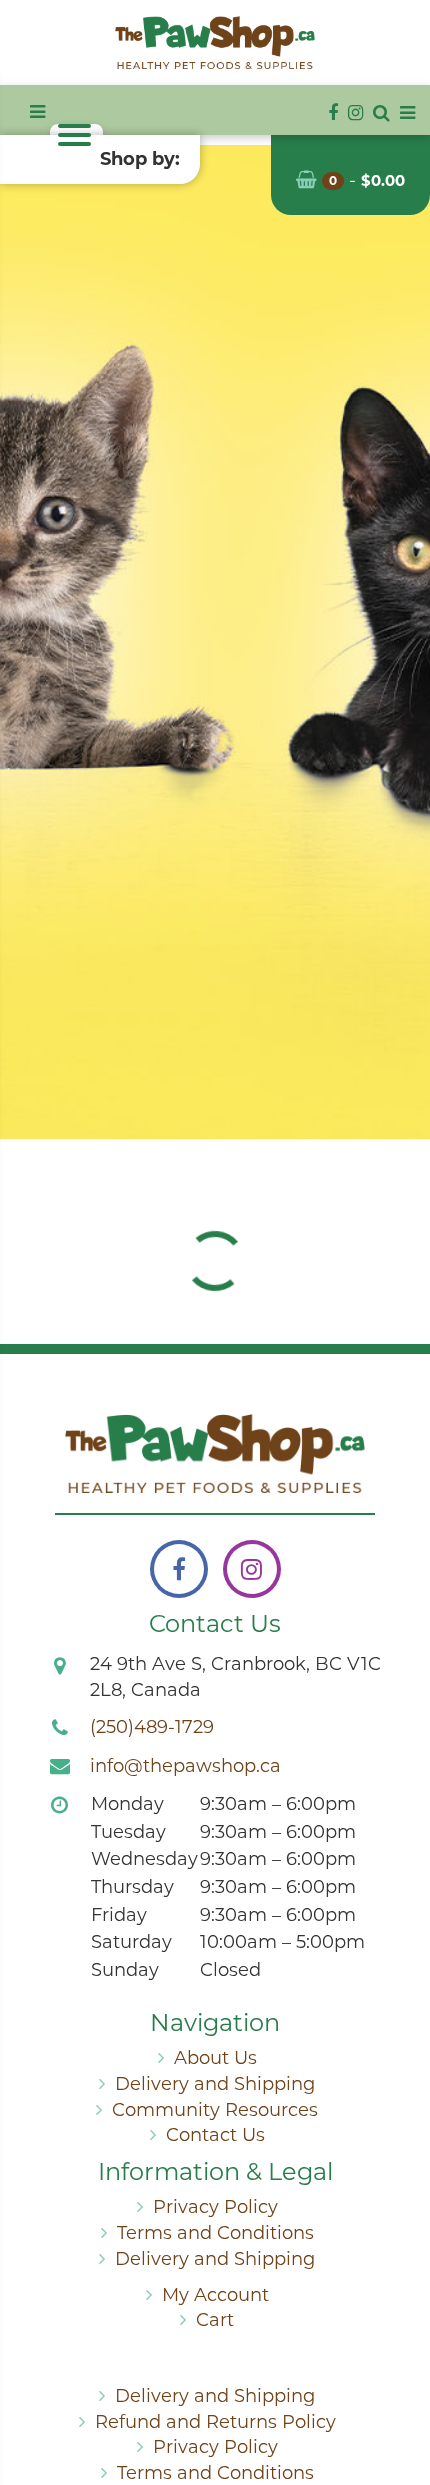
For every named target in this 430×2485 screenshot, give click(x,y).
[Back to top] (399, 2389)
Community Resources (215, 2110)
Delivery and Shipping (215, 2084)
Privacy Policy (215, 2207)
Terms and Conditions (215, 2233)
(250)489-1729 (152, 1727)
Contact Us (215, 2135)
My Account (215, 2295)
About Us (215, 2058)
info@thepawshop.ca (185, 1766)
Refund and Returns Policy (215, 2422)
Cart (215, 2320)
